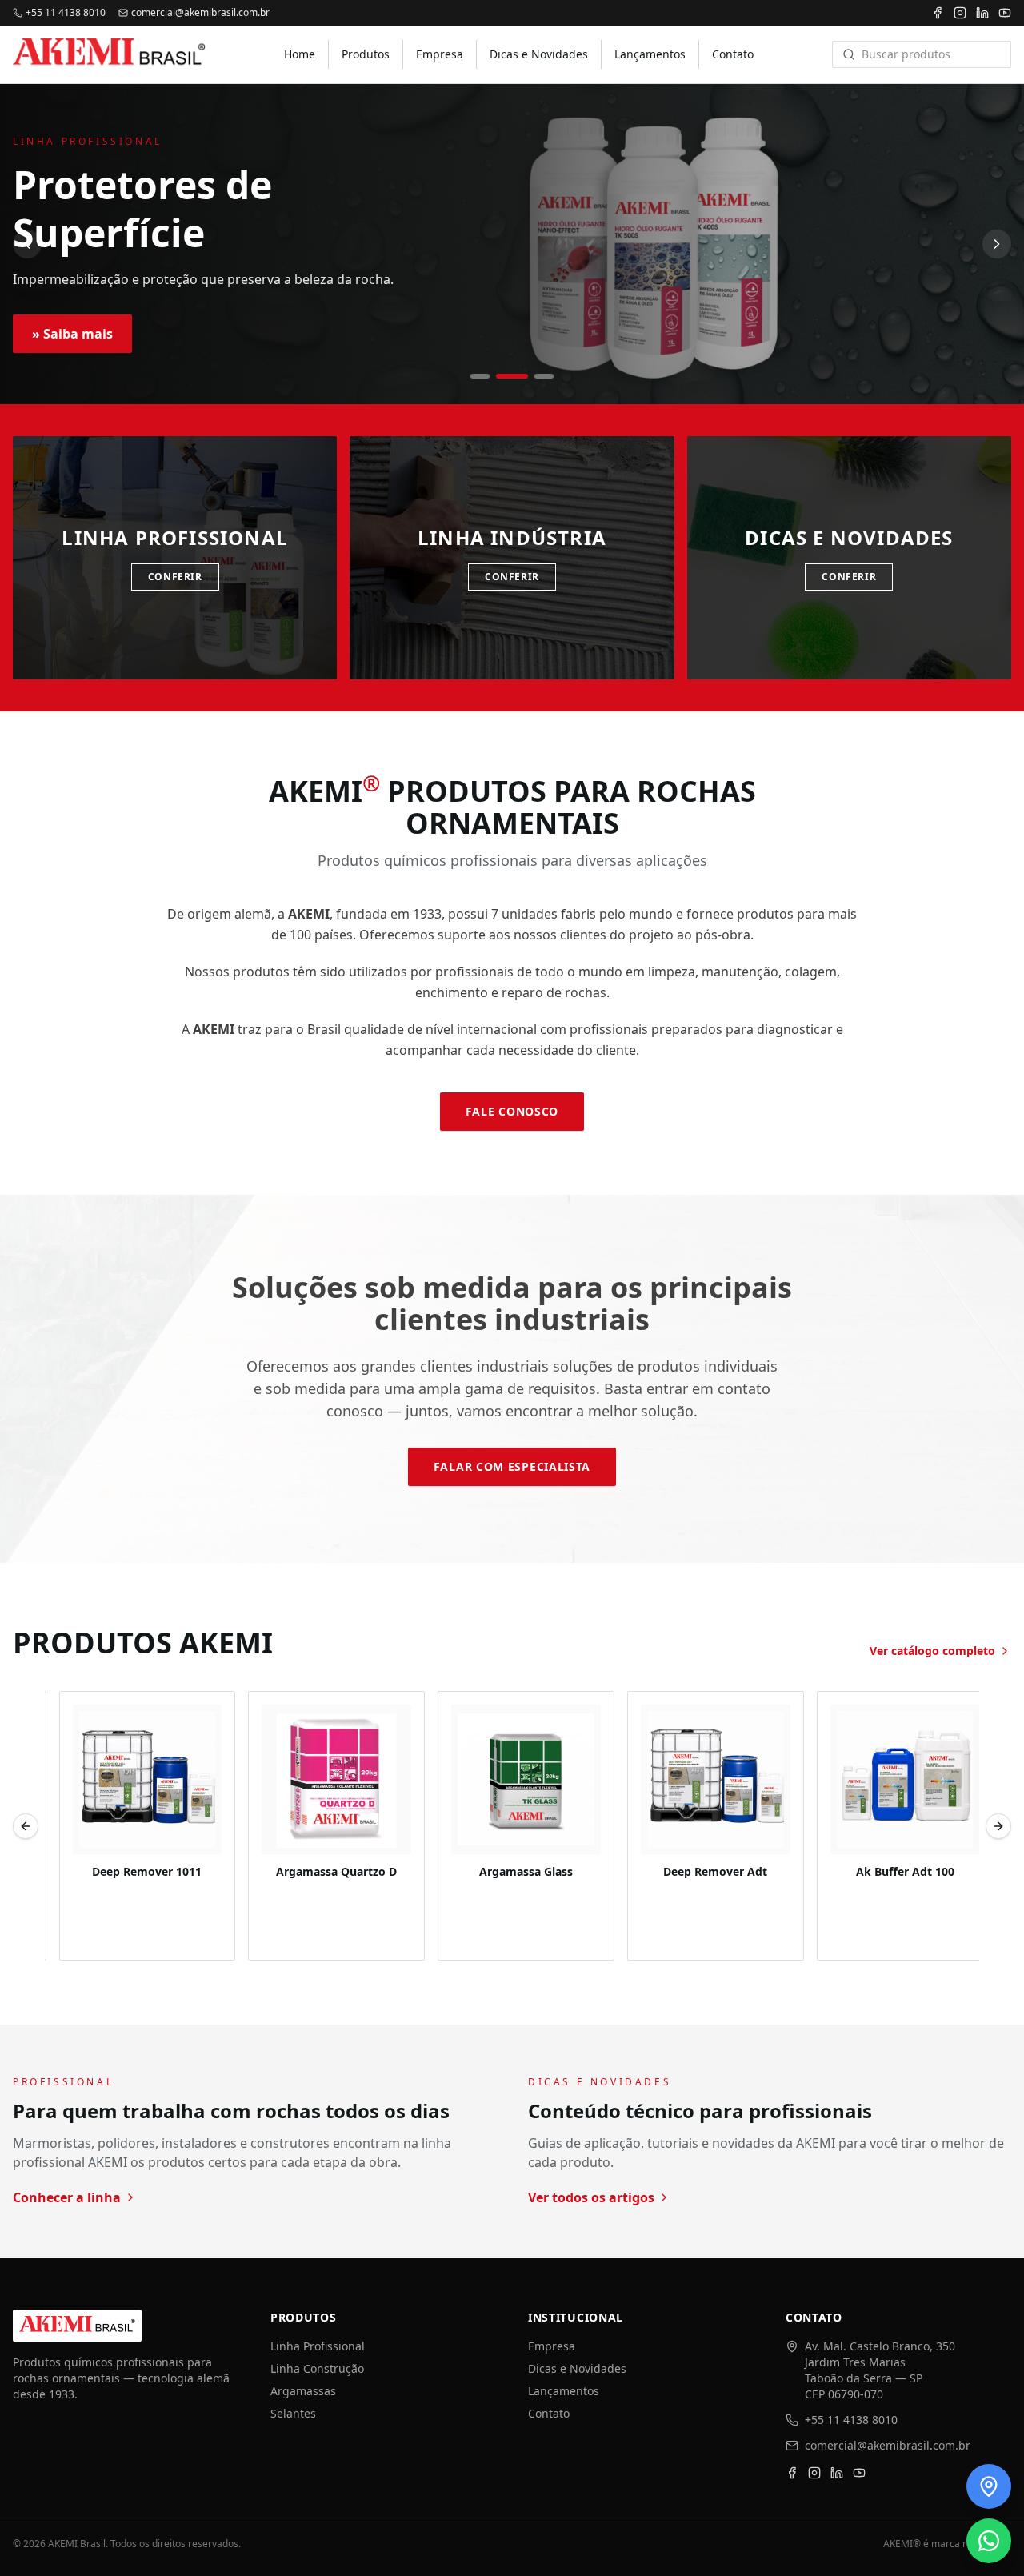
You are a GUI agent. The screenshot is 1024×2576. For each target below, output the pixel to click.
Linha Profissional (318, 2346)
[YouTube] (1005, 13)
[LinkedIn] (982, 13)
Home (300, 54)
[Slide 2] (512, 376)
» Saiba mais (72, 334)
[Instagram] (960, 13)
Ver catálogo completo (932, 1651)
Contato (733, 54)
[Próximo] (997, 244)
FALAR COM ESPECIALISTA (512, 1466)
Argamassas (303, 2391)
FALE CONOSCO (512, 1111)
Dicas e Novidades (539, 54)
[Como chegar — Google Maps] (989, 2486)
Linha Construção (317, 2368)
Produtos (366, 54)
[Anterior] (27, 244)
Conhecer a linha (67, 2197)
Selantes (293, 2413)
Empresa (440, 54)
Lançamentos (650, 54)
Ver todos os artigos (591, 2197)
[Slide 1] (480, 376)
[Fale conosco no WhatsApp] (989, 2541)
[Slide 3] (544, 376)
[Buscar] (849, 54)
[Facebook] (938, 13)
